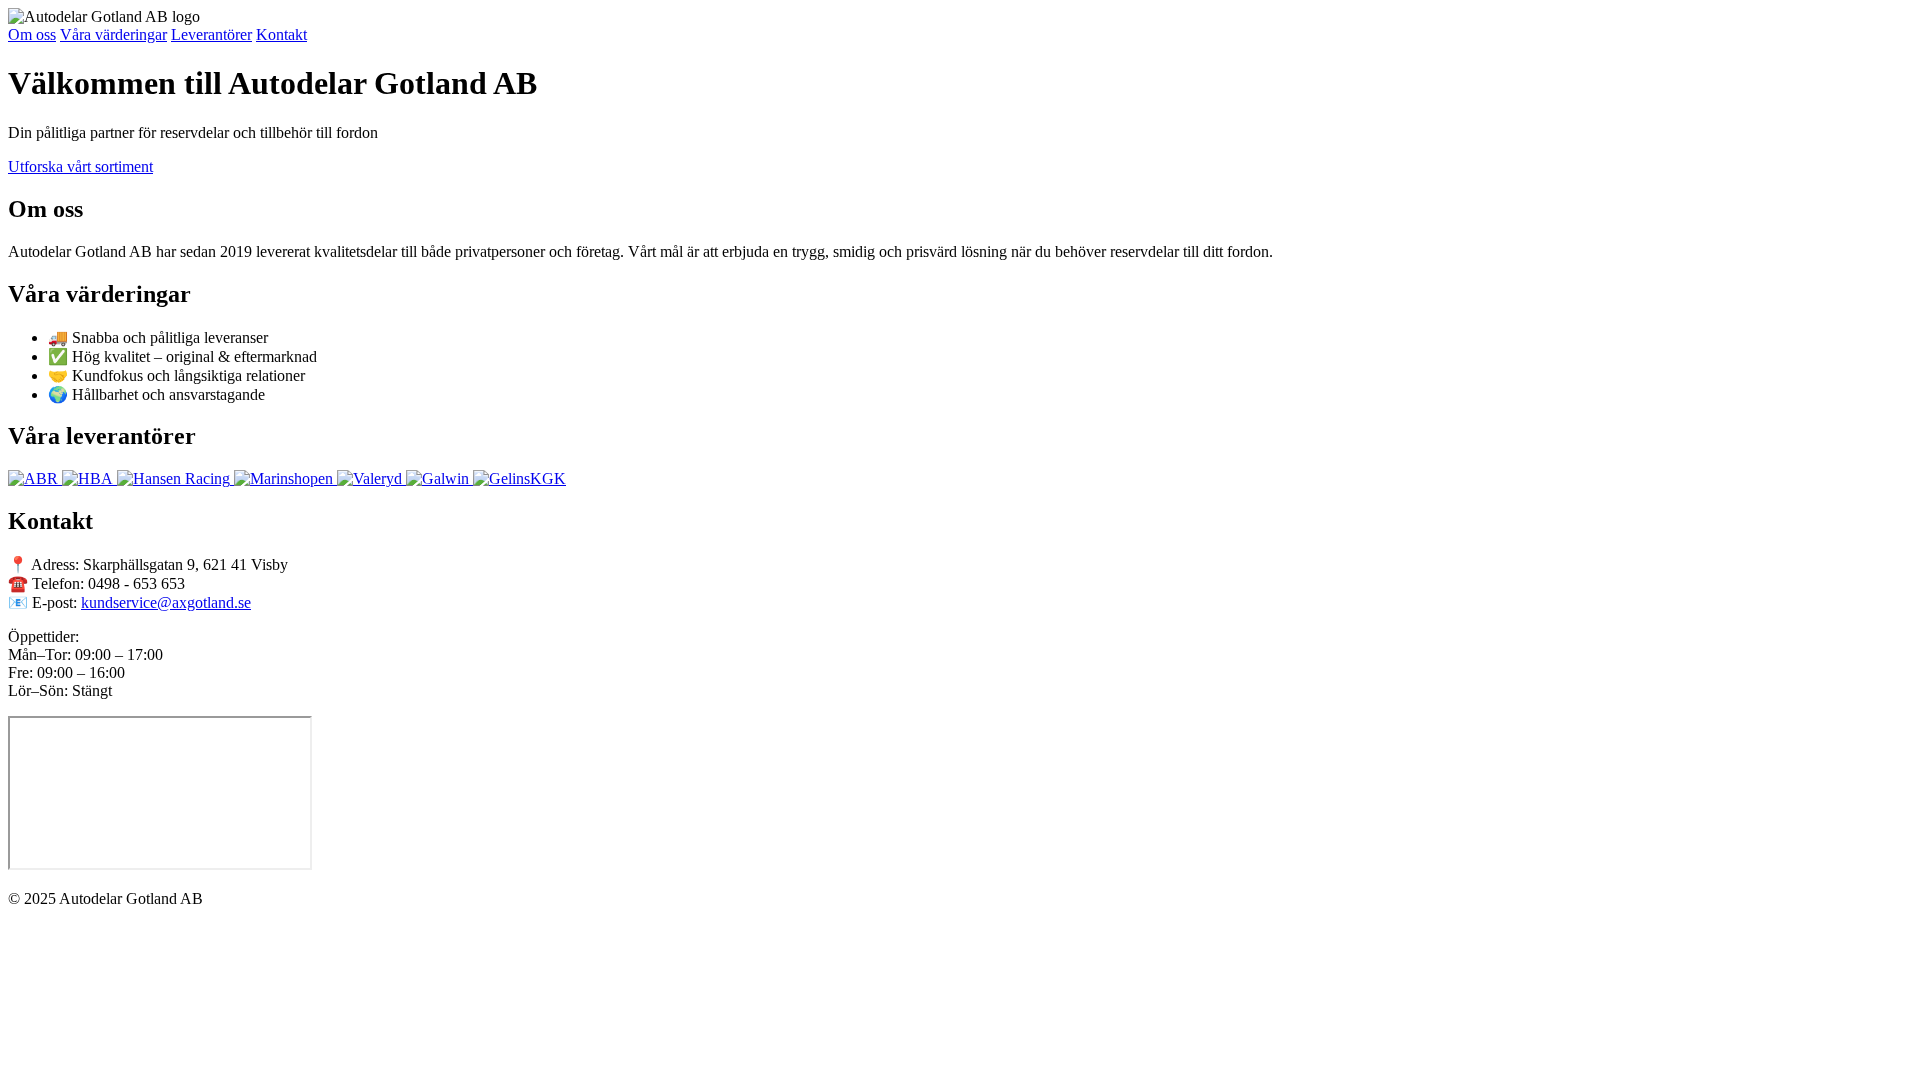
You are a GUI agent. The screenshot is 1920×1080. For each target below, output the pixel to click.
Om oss (32, 34)
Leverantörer (211, 34)
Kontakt (281, 34)
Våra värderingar (113, 34)
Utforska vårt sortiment (80, 166)
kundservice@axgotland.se (166, 602)
